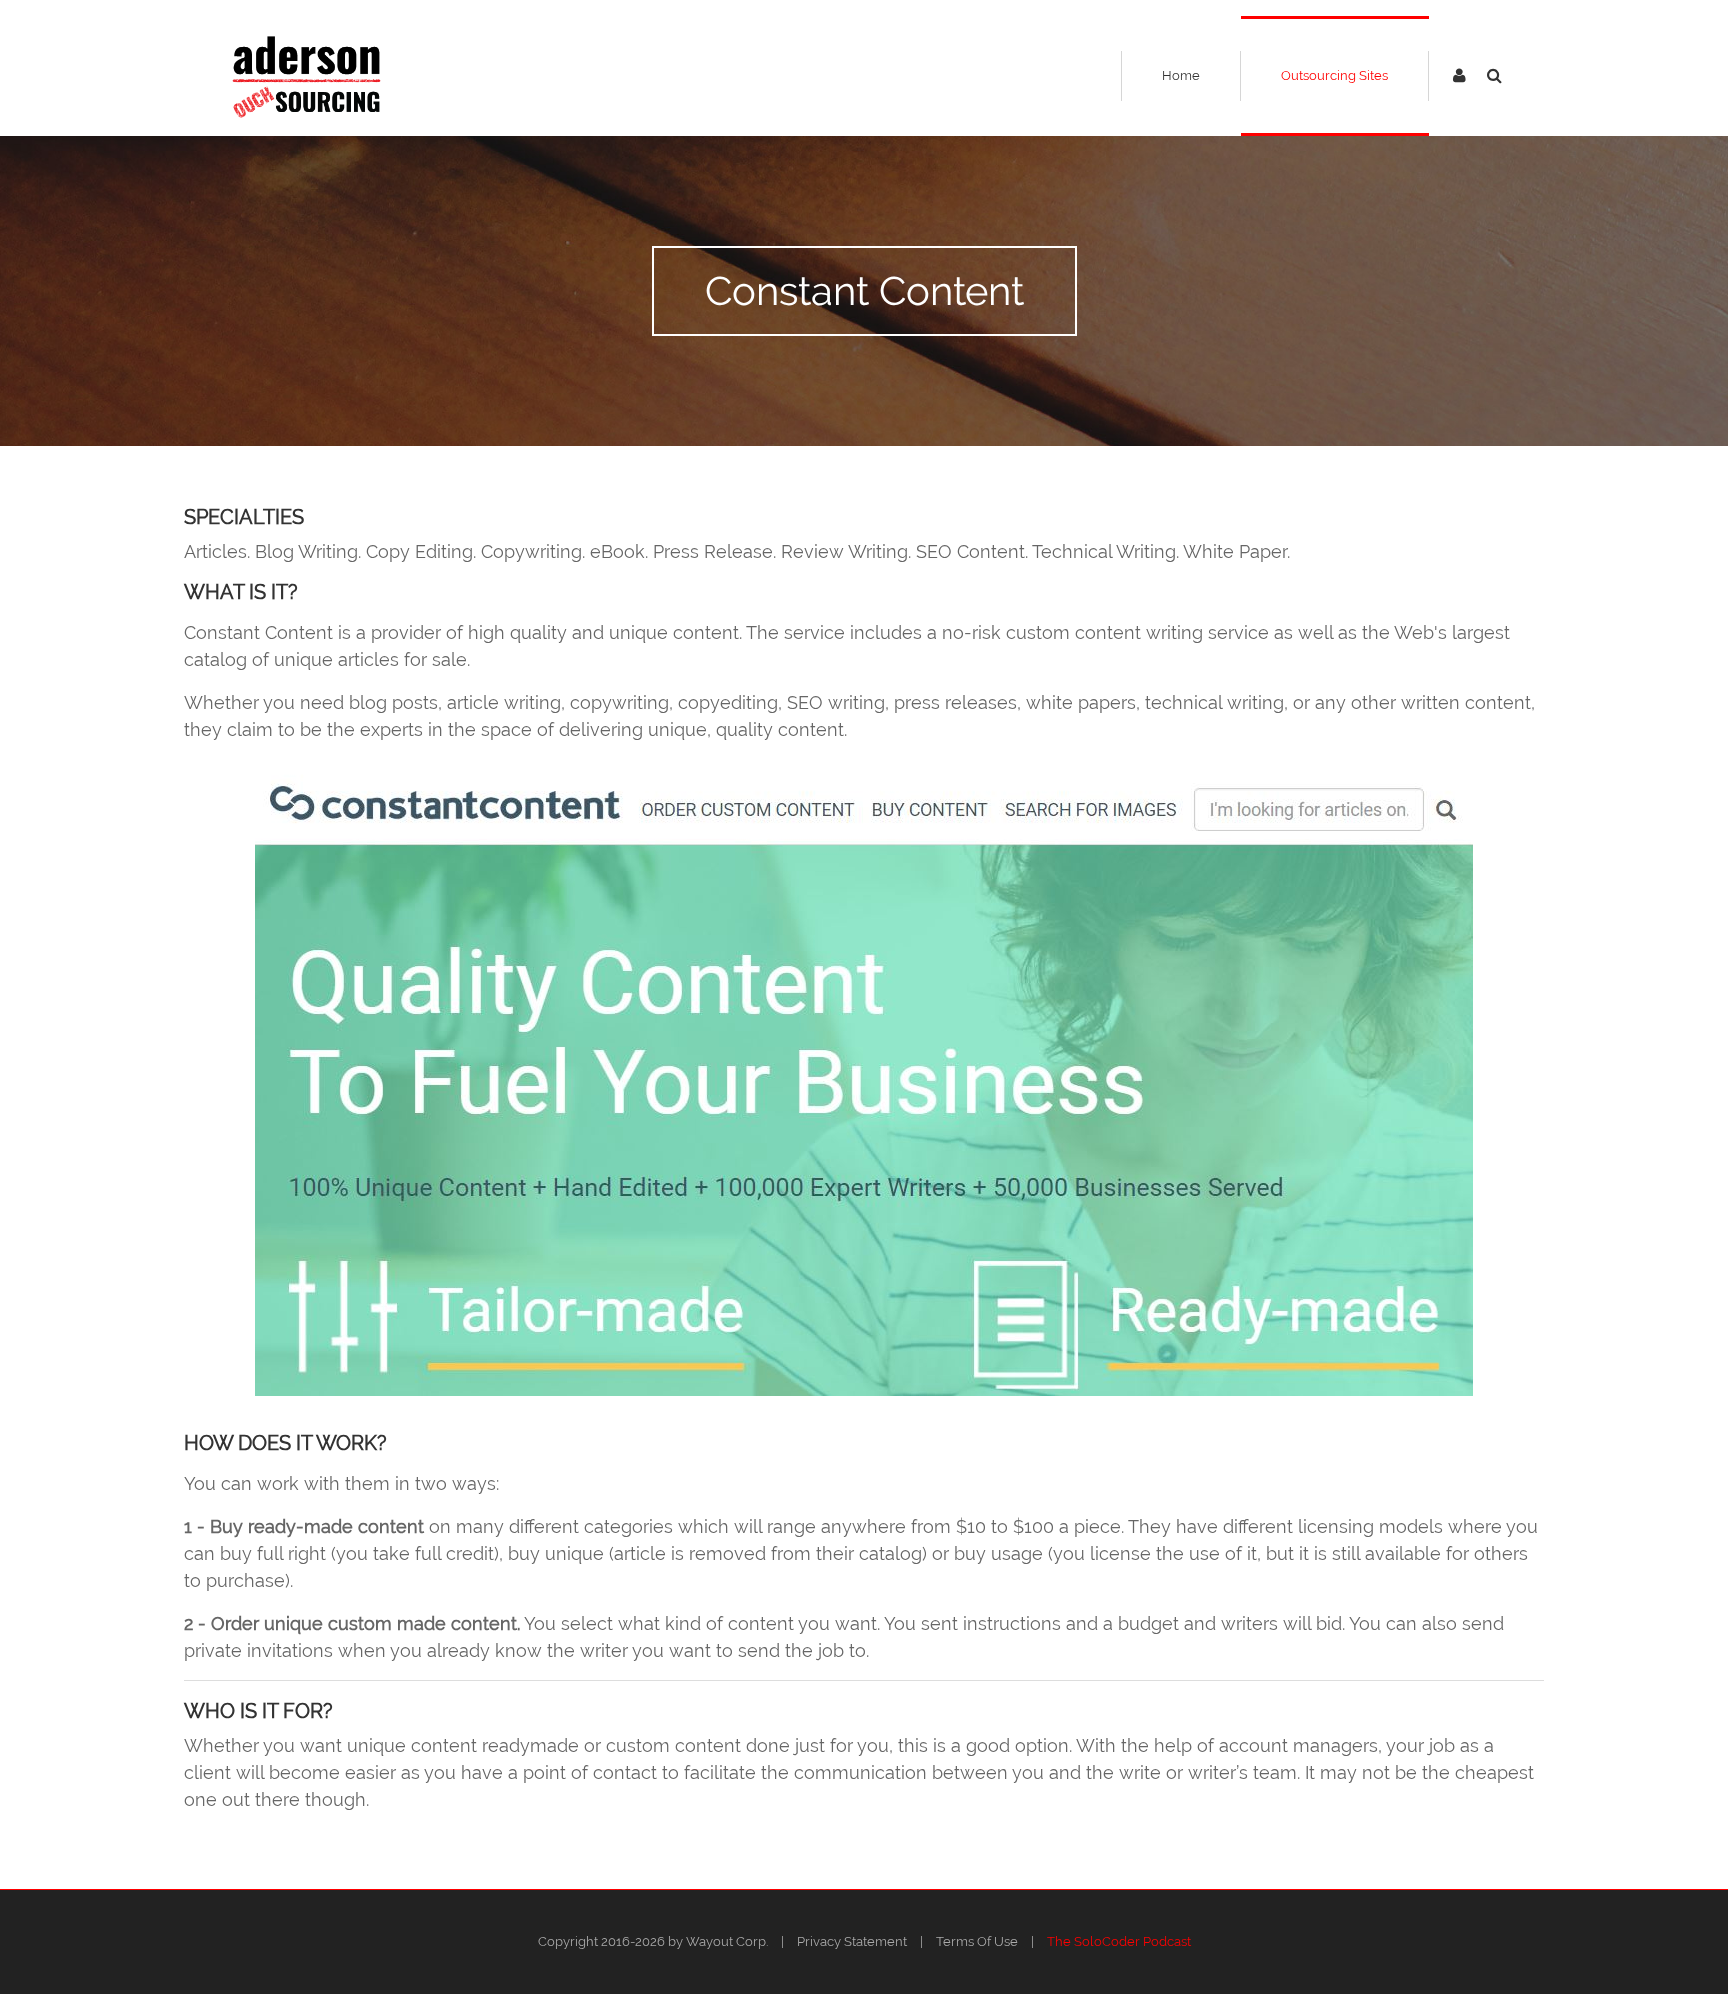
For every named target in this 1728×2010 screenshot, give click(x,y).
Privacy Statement (852, 1941)
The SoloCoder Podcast (1119, 1941)
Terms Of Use (977, 1941)
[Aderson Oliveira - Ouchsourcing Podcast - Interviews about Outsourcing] (306, 75)
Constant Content (864, 290)
